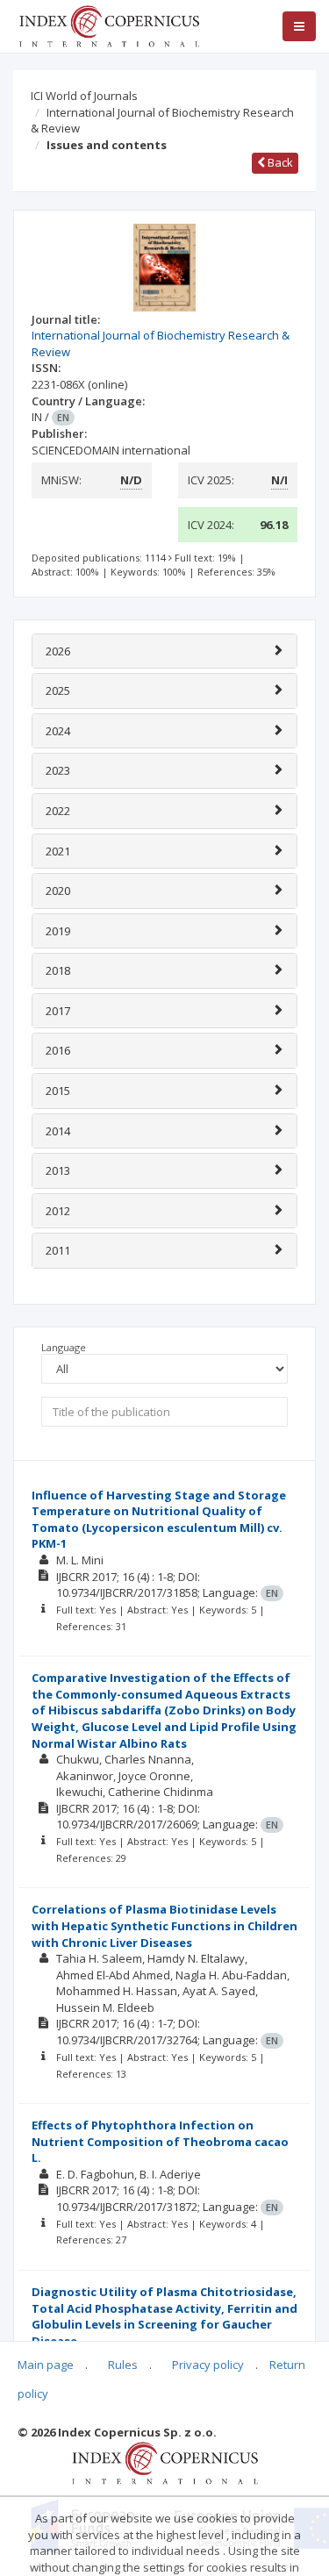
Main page (46, 2365)
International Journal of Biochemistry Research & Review (162, 121)
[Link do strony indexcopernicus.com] (164, 2462)
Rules (123, 2365)
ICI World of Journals (84, 96)
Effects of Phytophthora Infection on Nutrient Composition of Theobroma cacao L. (160, 2141)
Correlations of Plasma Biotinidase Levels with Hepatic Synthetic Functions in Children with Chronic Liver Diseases (164, 1925)
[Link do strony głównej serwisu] (109, 25)
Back (279, 162)
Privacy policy (208, 2365)
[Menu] (299, 26)
